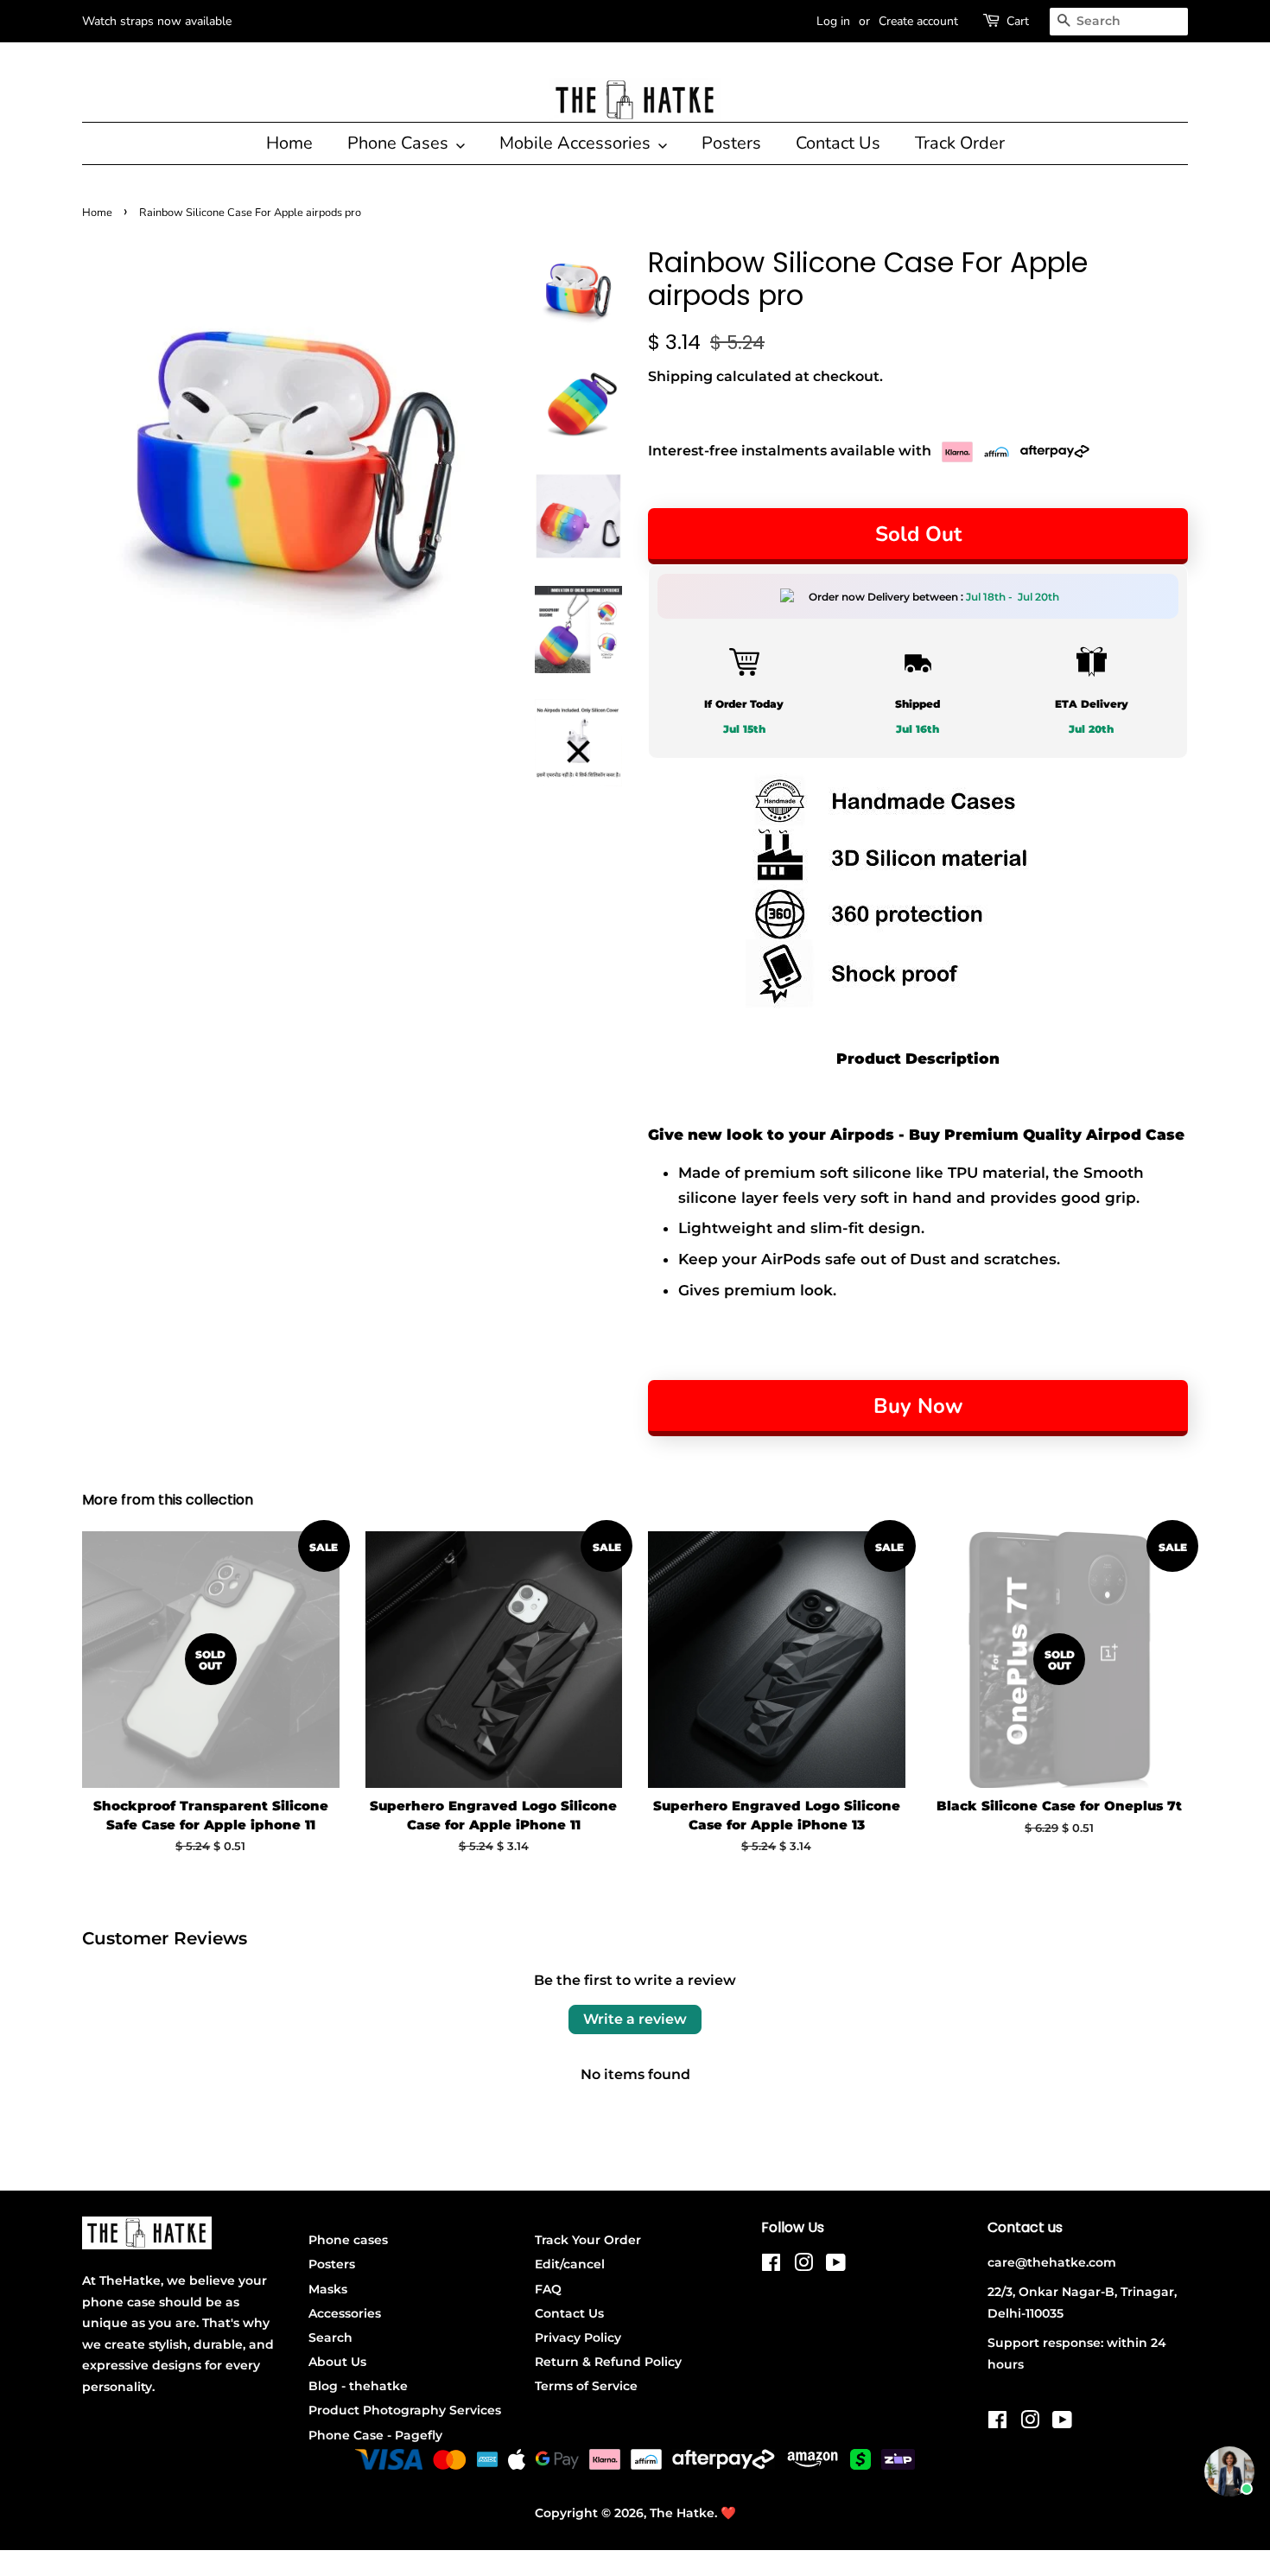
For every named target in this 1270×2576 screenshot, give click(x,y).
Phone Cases (400, 143)
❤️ (728, 2513)
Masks (328, 2289)
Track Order (960, 143)
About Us (337, 2362)
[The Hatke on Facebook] (771, 2266)
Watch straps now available (157, 21)
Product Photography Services (405, 2410)
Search (330, 2337)
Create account (918, 21)
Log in (833, 21)
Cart (1018, 21)
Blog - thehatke (358, 2386)
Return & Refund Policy (608, 2362)
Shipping (680, 376)
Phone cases (348, 2240)
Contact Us (838, 143)
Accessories (345, 2313)
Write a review (635, 2019)
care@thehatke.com (1052, 2262)
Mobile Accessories (577, 143)
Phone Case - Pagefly (375, 2435)
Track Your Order (588, 2240)
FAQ (548, 2289)
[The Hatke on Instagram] (803, 2266)
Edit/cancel (570, 2264)
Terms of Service (586, 2386)
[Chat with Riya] (1229, 2471)
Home (289, 143)
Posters (731, 143)
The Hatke (682, 2513)
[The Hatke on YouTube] (836, 2266)
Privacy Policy (578, 2337)
